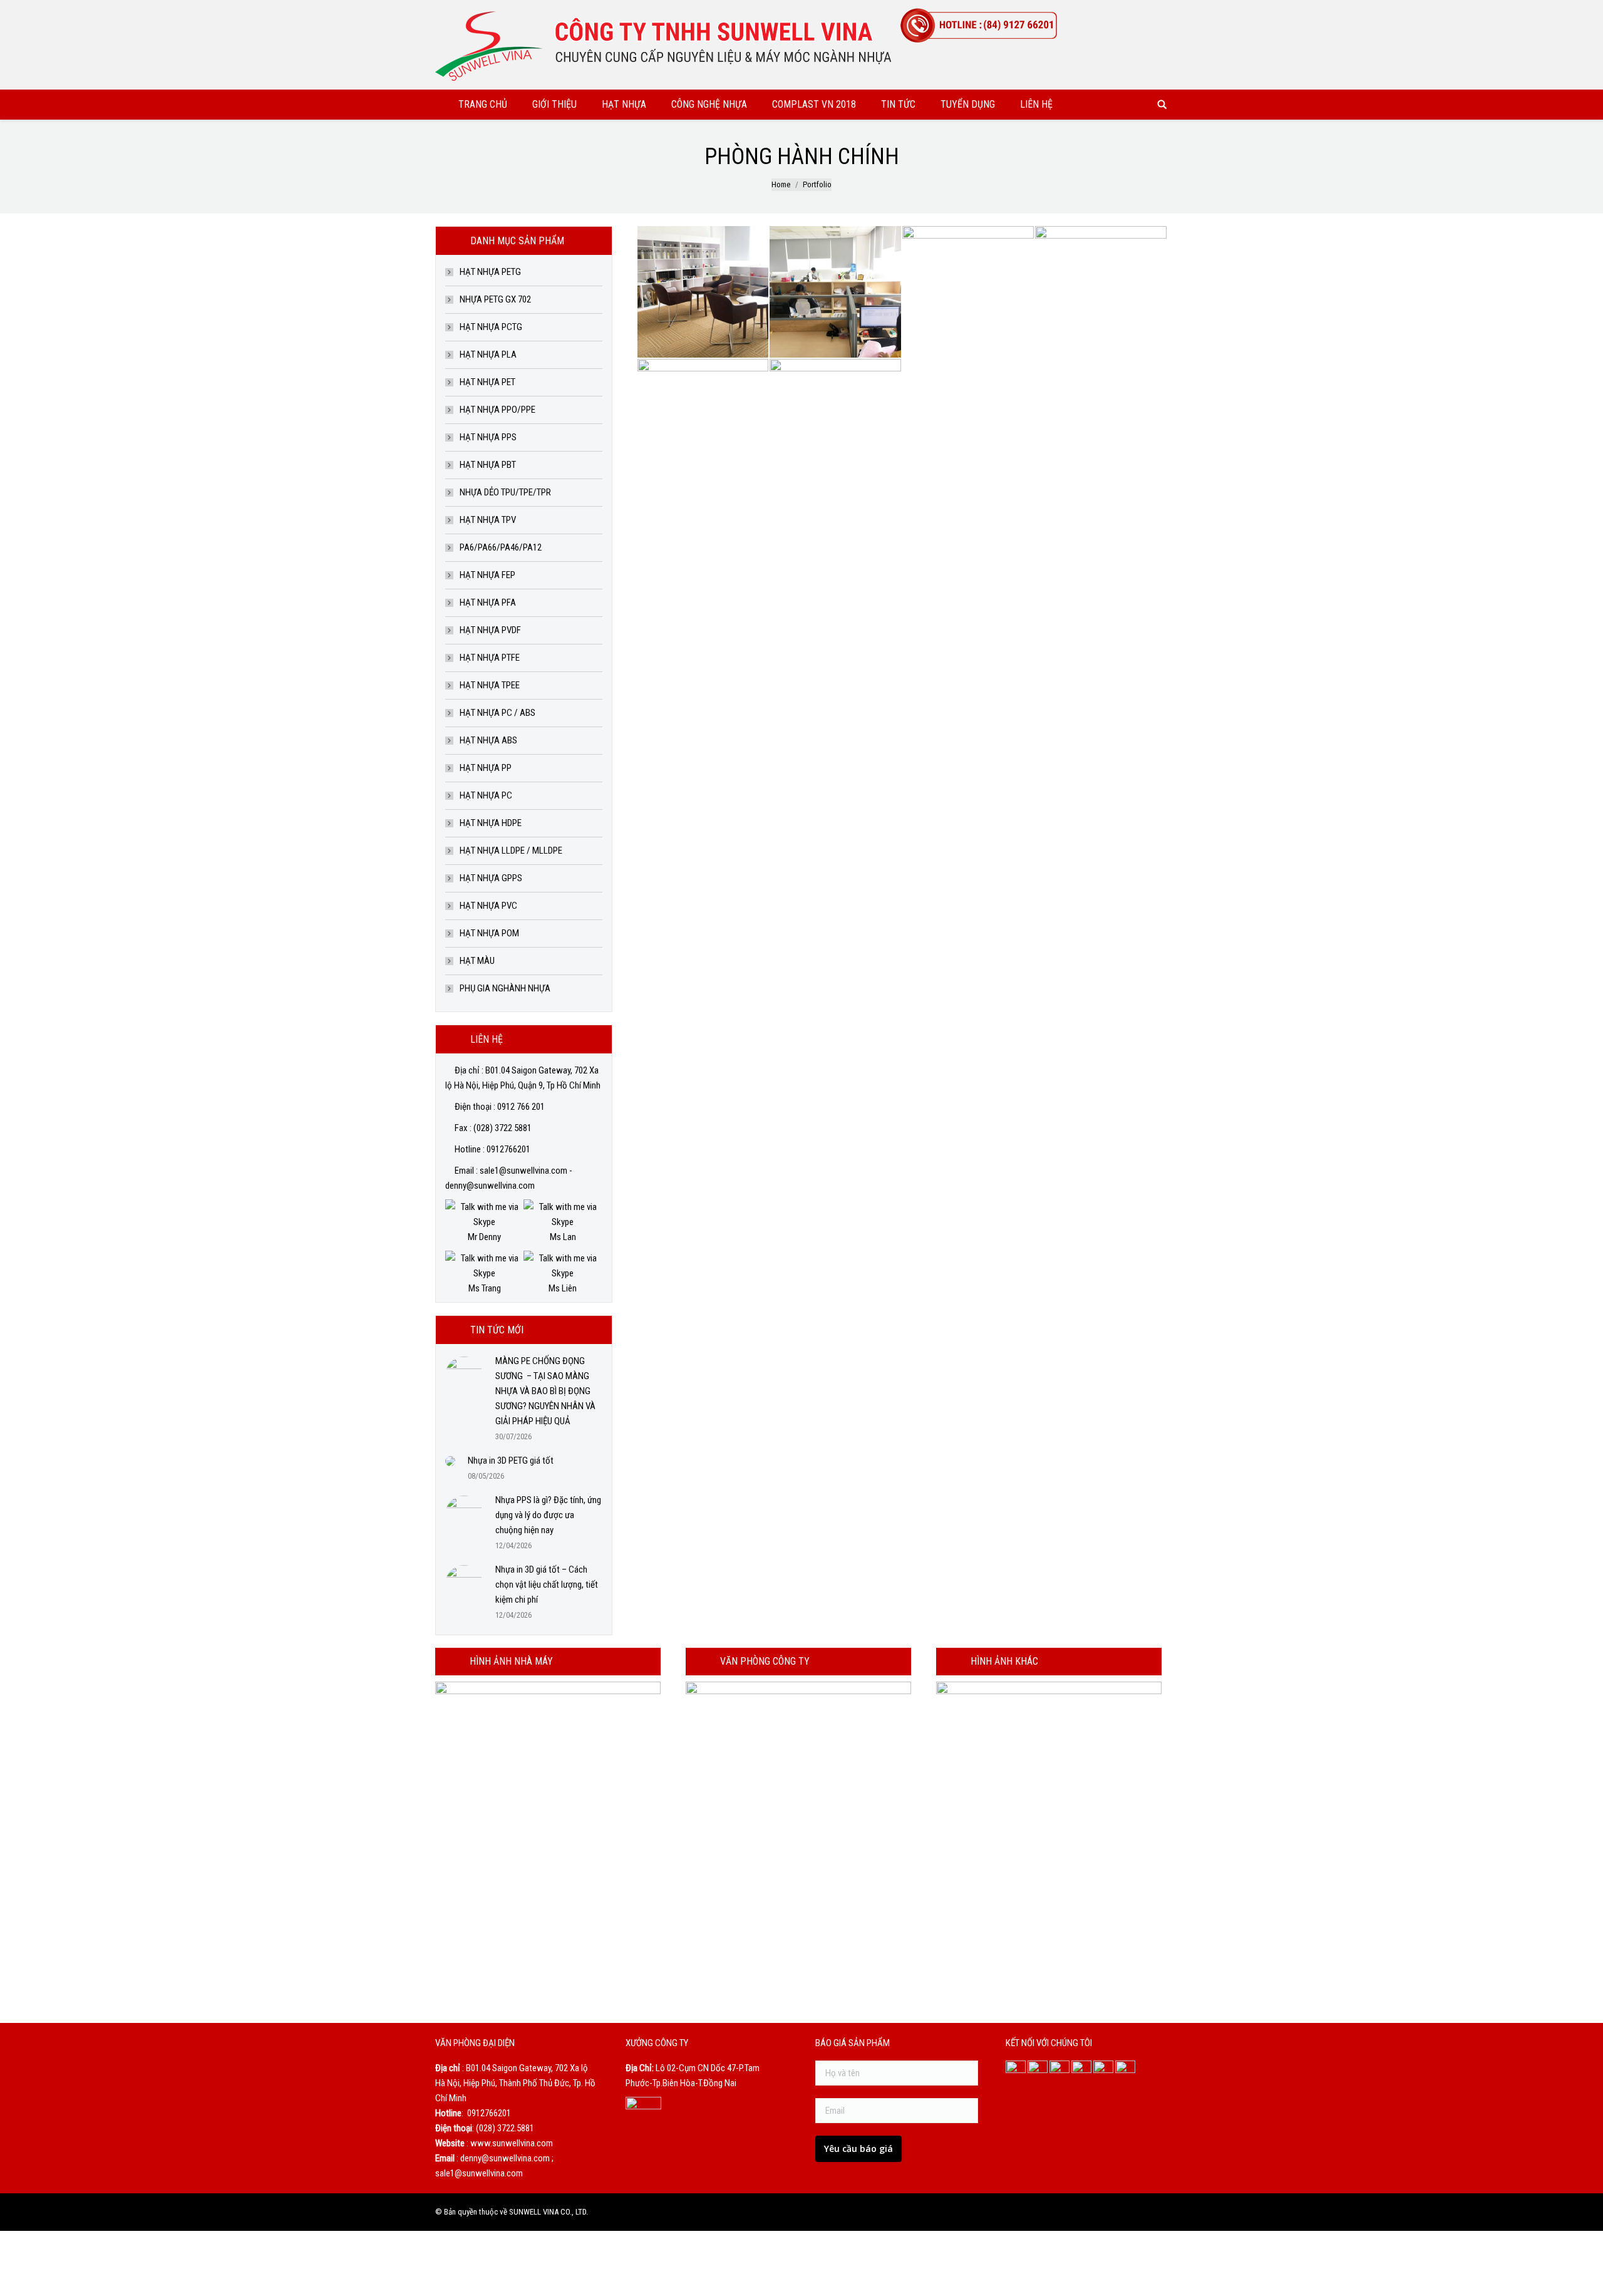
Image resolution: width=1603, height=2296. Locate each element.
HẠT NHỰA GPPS (491, 878)
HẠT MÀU (477, 961)
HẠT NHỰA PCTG (491, 327)
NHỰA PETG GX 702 (495, 299)
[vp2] (704, 425)
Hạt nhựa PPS (488, 437)
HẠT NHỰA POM (489, 933)
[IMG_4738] (704, 292)
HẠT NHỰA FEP (487, 575)
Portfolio (817, 184)
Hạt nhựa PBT (488, 465)
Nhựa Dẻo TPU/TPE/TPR (505, 492)
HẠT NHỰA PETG (490, 272)
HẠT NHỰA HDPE (491, 823)
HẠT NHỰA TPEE (490, 685)
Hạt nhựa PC (486, 795)
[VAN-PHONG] (836, 425)
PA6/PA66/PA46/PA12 (501, 547)
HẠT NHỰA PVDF (490, 630)
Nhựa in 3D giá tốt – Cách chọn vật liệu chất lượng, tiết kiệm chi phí (547, 1585)
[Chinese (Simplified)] (1126, 11)
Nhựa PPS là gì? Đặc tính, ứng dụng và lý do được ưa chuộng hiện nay (548, 1515)
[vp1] (1101, 292)
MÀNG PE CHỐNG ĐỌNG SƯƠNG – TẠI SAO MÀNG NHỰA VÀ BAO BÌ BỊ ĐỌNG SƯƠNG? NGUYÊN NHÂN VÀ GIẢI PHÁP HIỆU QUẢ (545, 1391)
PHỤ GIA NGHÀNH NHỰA (505, 988)
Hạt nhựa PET (487, 382)
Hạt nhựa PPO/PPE (497, 410)
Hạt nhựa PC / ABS (497, 713)
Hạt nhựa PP (486, 768)
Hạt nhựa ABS (488, 740)
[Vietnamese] (1159, 11)
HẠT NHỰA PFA (488, 602)
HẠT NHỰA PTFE (490, 658)
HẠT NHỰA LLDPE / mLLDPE (511, 851)
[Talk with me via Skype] (484, 1222)
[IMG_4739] (836, 292)
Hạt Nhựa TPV (488, 520)
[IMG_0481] (969, 292)
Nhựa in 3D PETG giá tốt (511, 1461)
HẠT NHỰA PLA (488, 354)
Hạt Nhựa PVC (488, 906)
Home (781, 184)
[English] (1143, 11)
